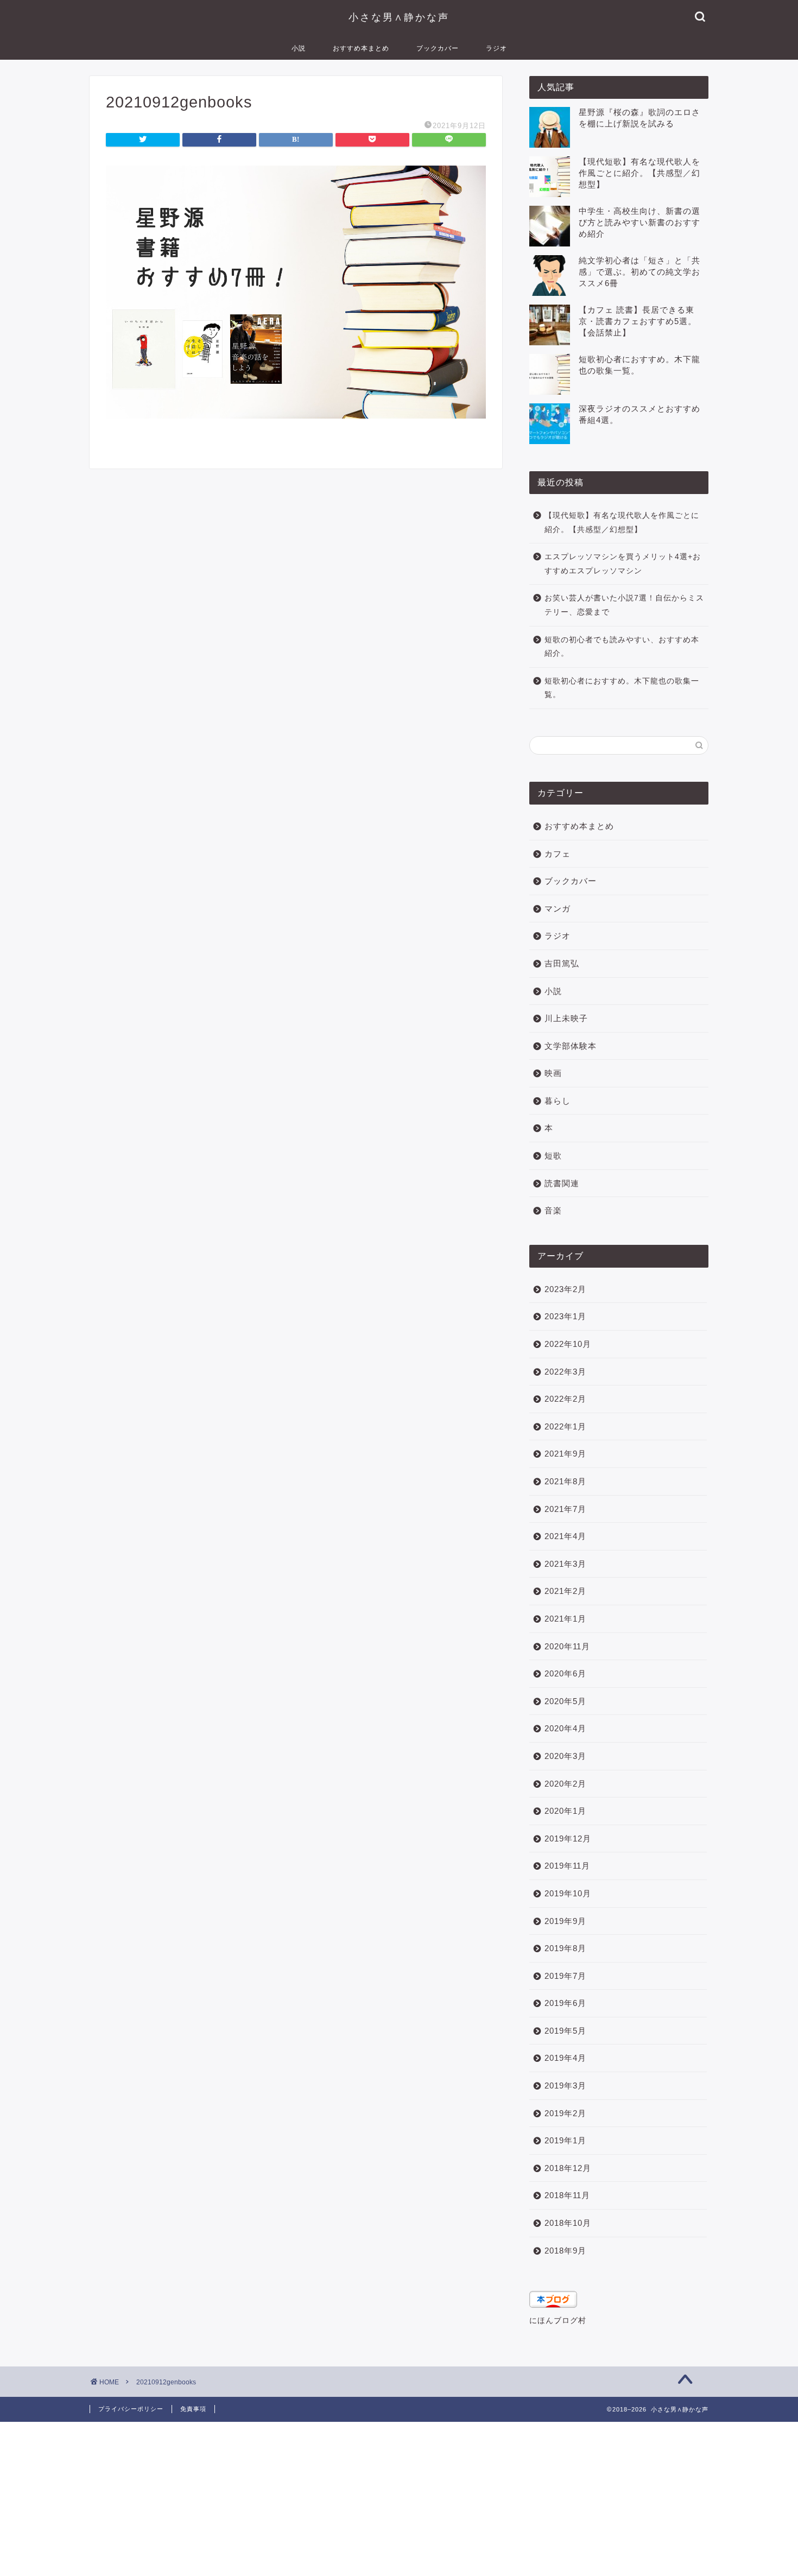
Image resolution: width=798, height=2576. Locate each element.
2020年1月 (565, 1811)
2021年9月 (565, 1454)
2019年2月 (565, 2113)
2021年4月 (565, 1536)
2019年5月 (565, 2031)
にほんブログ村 (558, 2321)
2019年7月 (565, 1976)
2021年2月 (565, 1591)
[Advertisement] (326, 2498)
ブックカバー (438, 48)
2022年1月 (565, 1426)
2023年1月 (565, 1316)
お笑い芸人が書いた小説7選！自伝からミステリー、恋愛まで (624, 605)
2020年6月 (565, 1673)
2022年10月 (568, 1344)
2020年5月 (565, 1701)
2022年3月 (565, 1372)
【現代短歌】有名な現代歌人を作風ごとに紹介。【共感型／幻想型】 (639, 173)
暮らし (558, 1101)
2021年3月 (565, 1564)
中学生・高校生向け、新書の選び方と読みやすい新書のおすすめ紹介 (639, 222)
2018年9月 (565, 2251)
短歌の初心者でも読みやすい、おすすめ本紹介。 (622, 647)
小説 (299, 48)
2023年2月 (565, 1289)
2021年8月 (565, 1481)
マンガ (558, 909)
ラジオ (496, 48)
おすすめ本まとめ (361, 48)
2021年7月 (565, 1509)
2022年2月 (565, 1399)
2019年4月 (565, 2058)
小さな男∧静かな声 (399, 17)
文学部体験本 (571, 1046)
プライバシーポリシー (131, 2409)
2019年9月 (565, 1921)
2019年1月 (565, 2140)
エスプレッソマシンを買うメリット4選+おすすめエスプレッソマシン (623, 564)
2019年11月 (567, 1866)
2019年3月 (565, 2086)
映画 (553, 1073)
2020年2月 (565, 1784)
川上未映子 (566, 1018)
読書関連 (562, 1183)
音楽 (553, 1210)
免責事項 (193, 2409)
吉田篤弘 (562, 963)
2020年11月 (567, 1646)
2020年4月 (565, 1728)
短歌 (553, 1156)
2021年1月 (565, 1619)
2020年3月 (565, 1756)
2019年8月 (565, 1948)
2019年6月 (565, 2003)
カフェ (558, 854)
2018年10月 (568, 2223)
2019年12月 (568, 1838)
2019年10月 (568, 1893)
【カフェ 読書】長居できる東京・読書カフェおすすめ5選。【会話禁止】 (638, 321)
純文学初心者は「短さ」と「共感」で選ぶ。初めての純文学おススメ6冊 (639, 272)
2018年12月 (568, 2168)
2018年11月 (567, 2195)
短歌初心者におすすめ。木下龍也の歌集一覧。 (622, 688)
